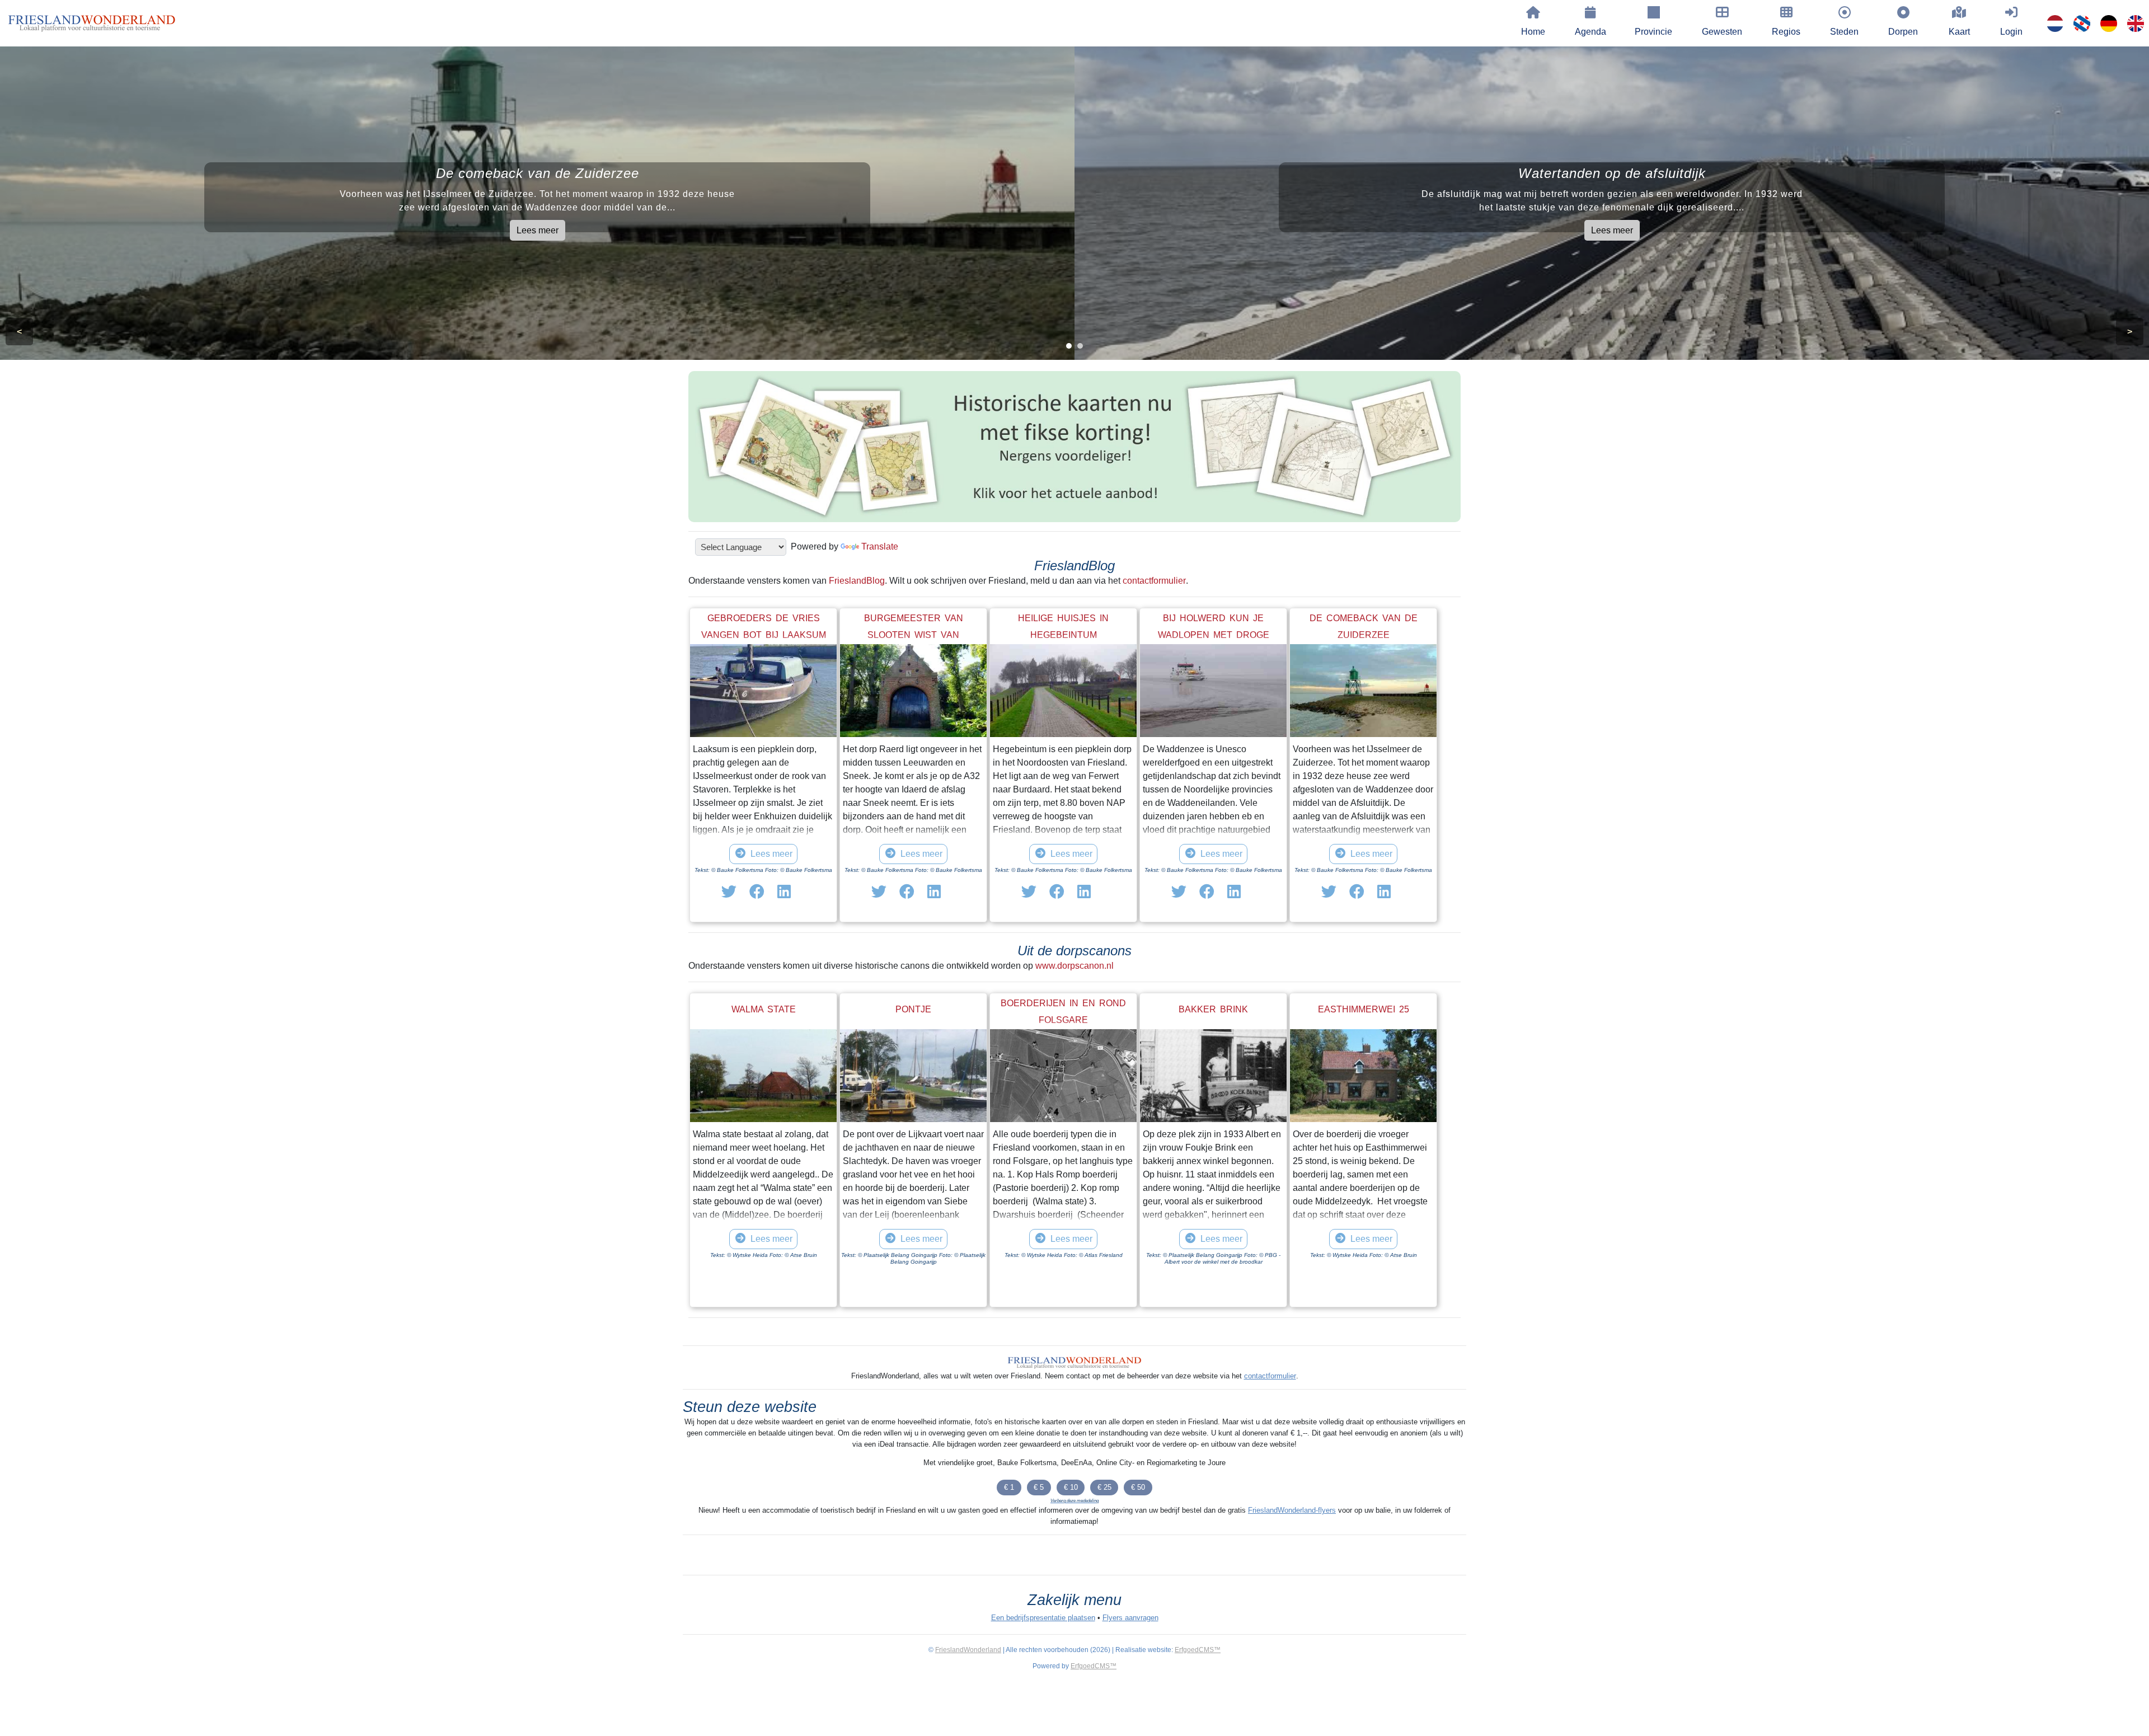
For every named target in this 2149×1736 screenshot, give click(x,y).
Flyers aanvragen (1130, 1618)
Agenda (1590, 32)
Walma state (764, 1009)
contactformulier (1154, 581)
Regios (1786, 32)
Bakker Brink (1213, 1009)
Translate (880, 546)
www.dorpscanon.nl (1074, 966)
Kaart (1959, 32)
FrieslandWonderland (968, 1650)
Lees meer (538, 230)
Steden (1844, 32)
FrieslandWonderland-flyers (1292, 1510)
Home (1533, 32)
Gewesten (1722, 32)
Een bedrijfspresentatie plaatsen (1043, 1618)
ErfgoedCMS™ (1198, 1650)
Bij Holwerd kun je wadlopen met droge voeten (1214, 635)
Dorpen (1903, 32)
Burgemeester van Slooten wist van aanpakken (914, 635)
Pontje (913, 1009)
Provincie (1653, 32)
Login (2011, 32)
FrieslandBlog (857, 581)
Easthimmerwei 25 (1364, 1009)
